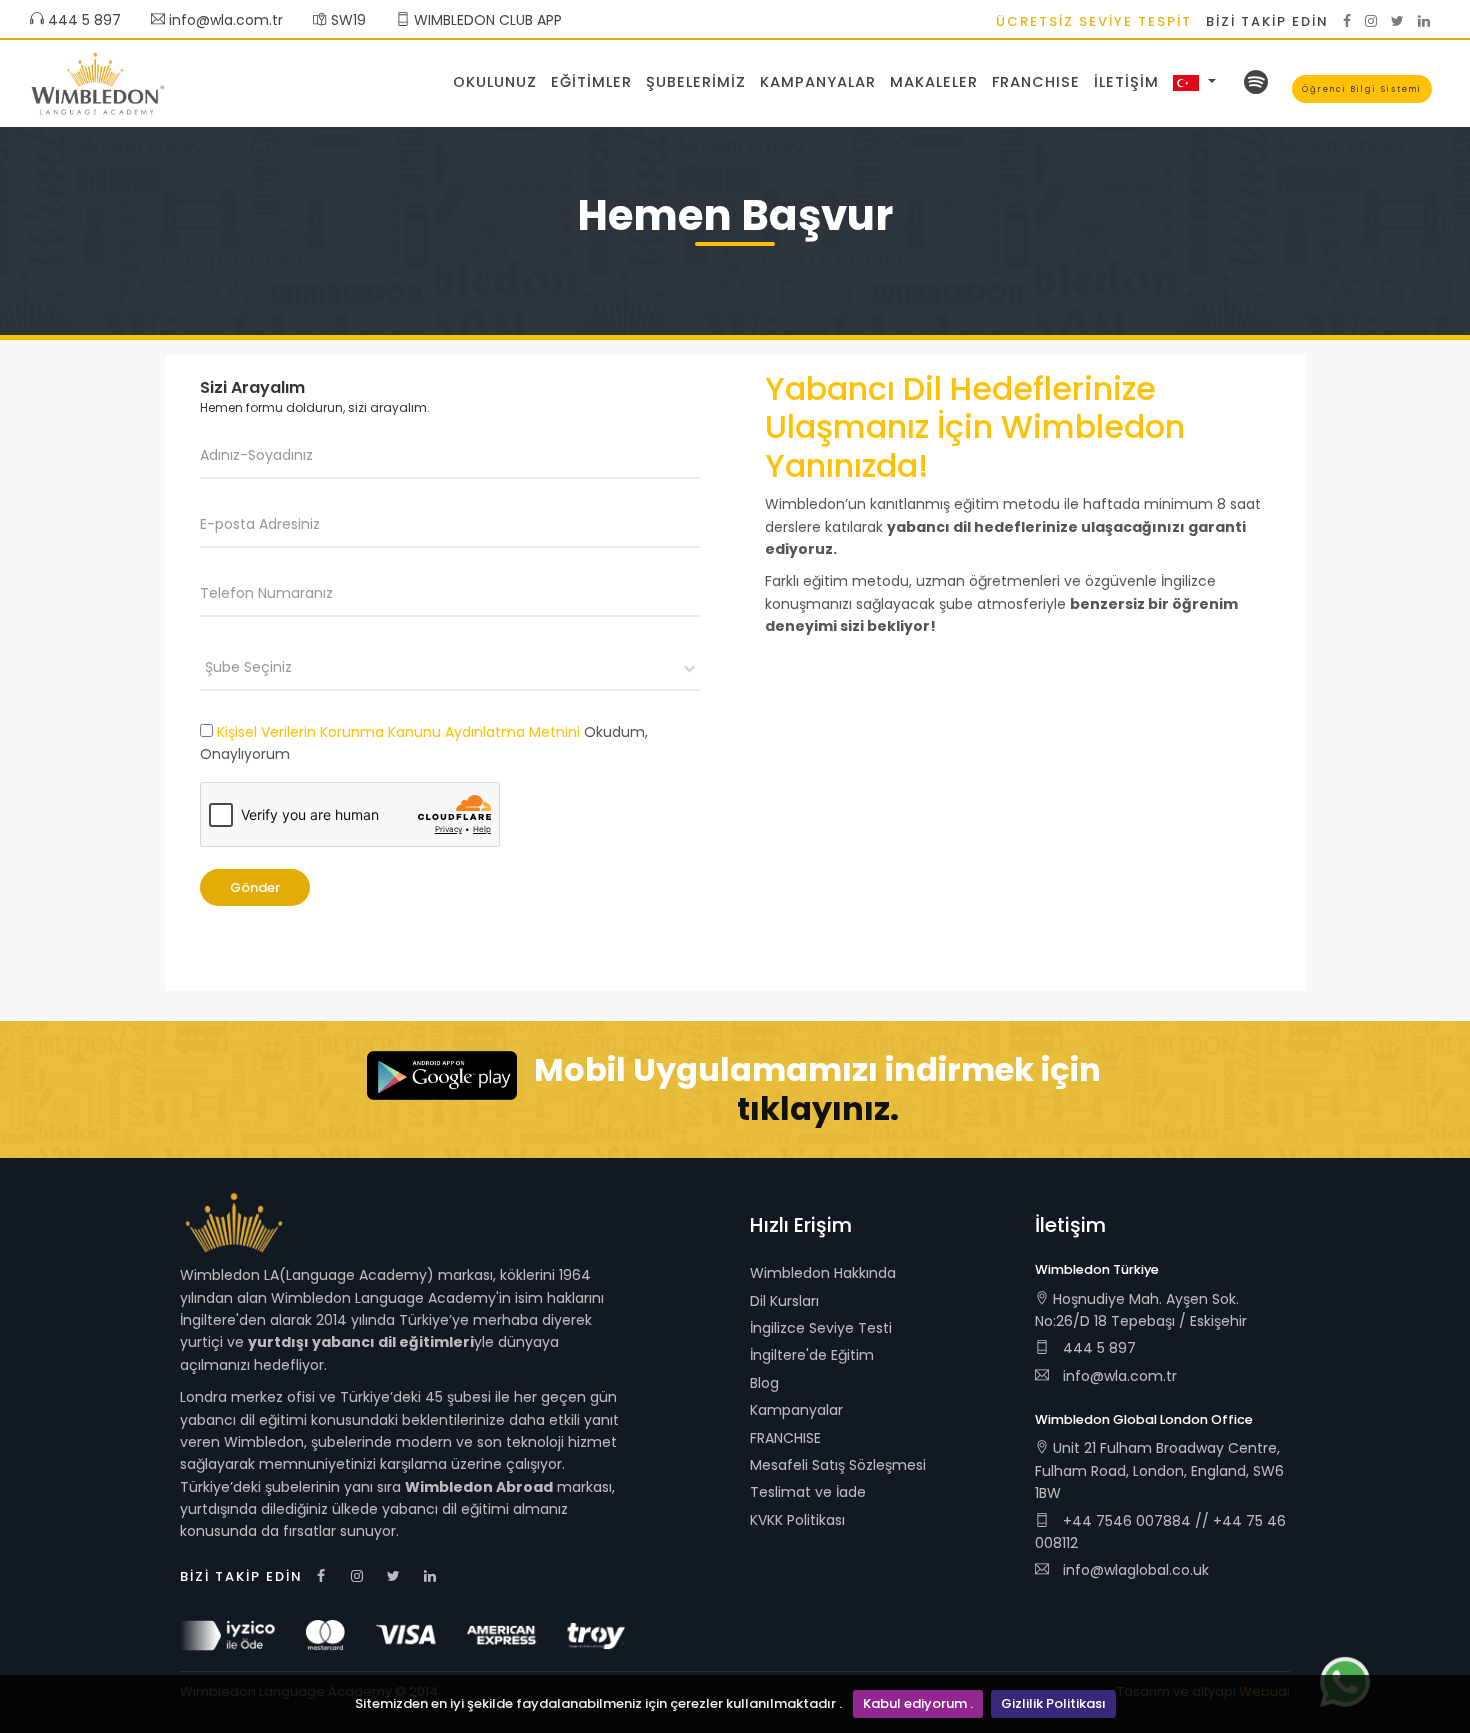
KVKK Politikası (797, 1520)
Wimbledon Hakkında (823, 1273)
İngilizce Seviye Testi (821, 1328)
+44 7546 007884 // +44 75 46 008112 (1160, 1532)
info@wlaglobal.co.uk (1136, 1570)
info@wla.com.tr (226, 20)
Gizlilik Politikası (1053, 1703)
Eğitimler (591, 82)
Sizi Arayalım (252, 387)
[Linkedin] (1424, 21)
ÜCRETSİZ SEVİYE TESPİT (1094, 21)
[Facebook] (1347, 21)
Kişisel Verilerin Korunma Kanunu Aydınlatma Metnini (398, 732)
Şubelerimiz (696, 82)
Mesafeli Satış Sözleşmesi (838, 1465)
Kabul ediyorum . (918, 1703)
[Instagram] (1371, 21)
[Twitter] (1397, 21)
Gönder (255, 887)
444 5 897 (82, 20)
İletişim (1126, 82)
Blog (764, 1383)
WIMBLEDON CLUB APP (486, 20)
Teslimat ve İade (808, 1492)
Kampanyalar (818, 82)
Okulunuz (495, 82)
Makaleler (934, 82)
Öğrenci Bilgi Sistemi (1362, 89)
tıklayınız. (818, 1108)
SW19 (346, 20)
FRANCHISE (1036, 82)
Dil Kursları (784, 1301)
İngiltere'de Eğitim (812, 1355)
